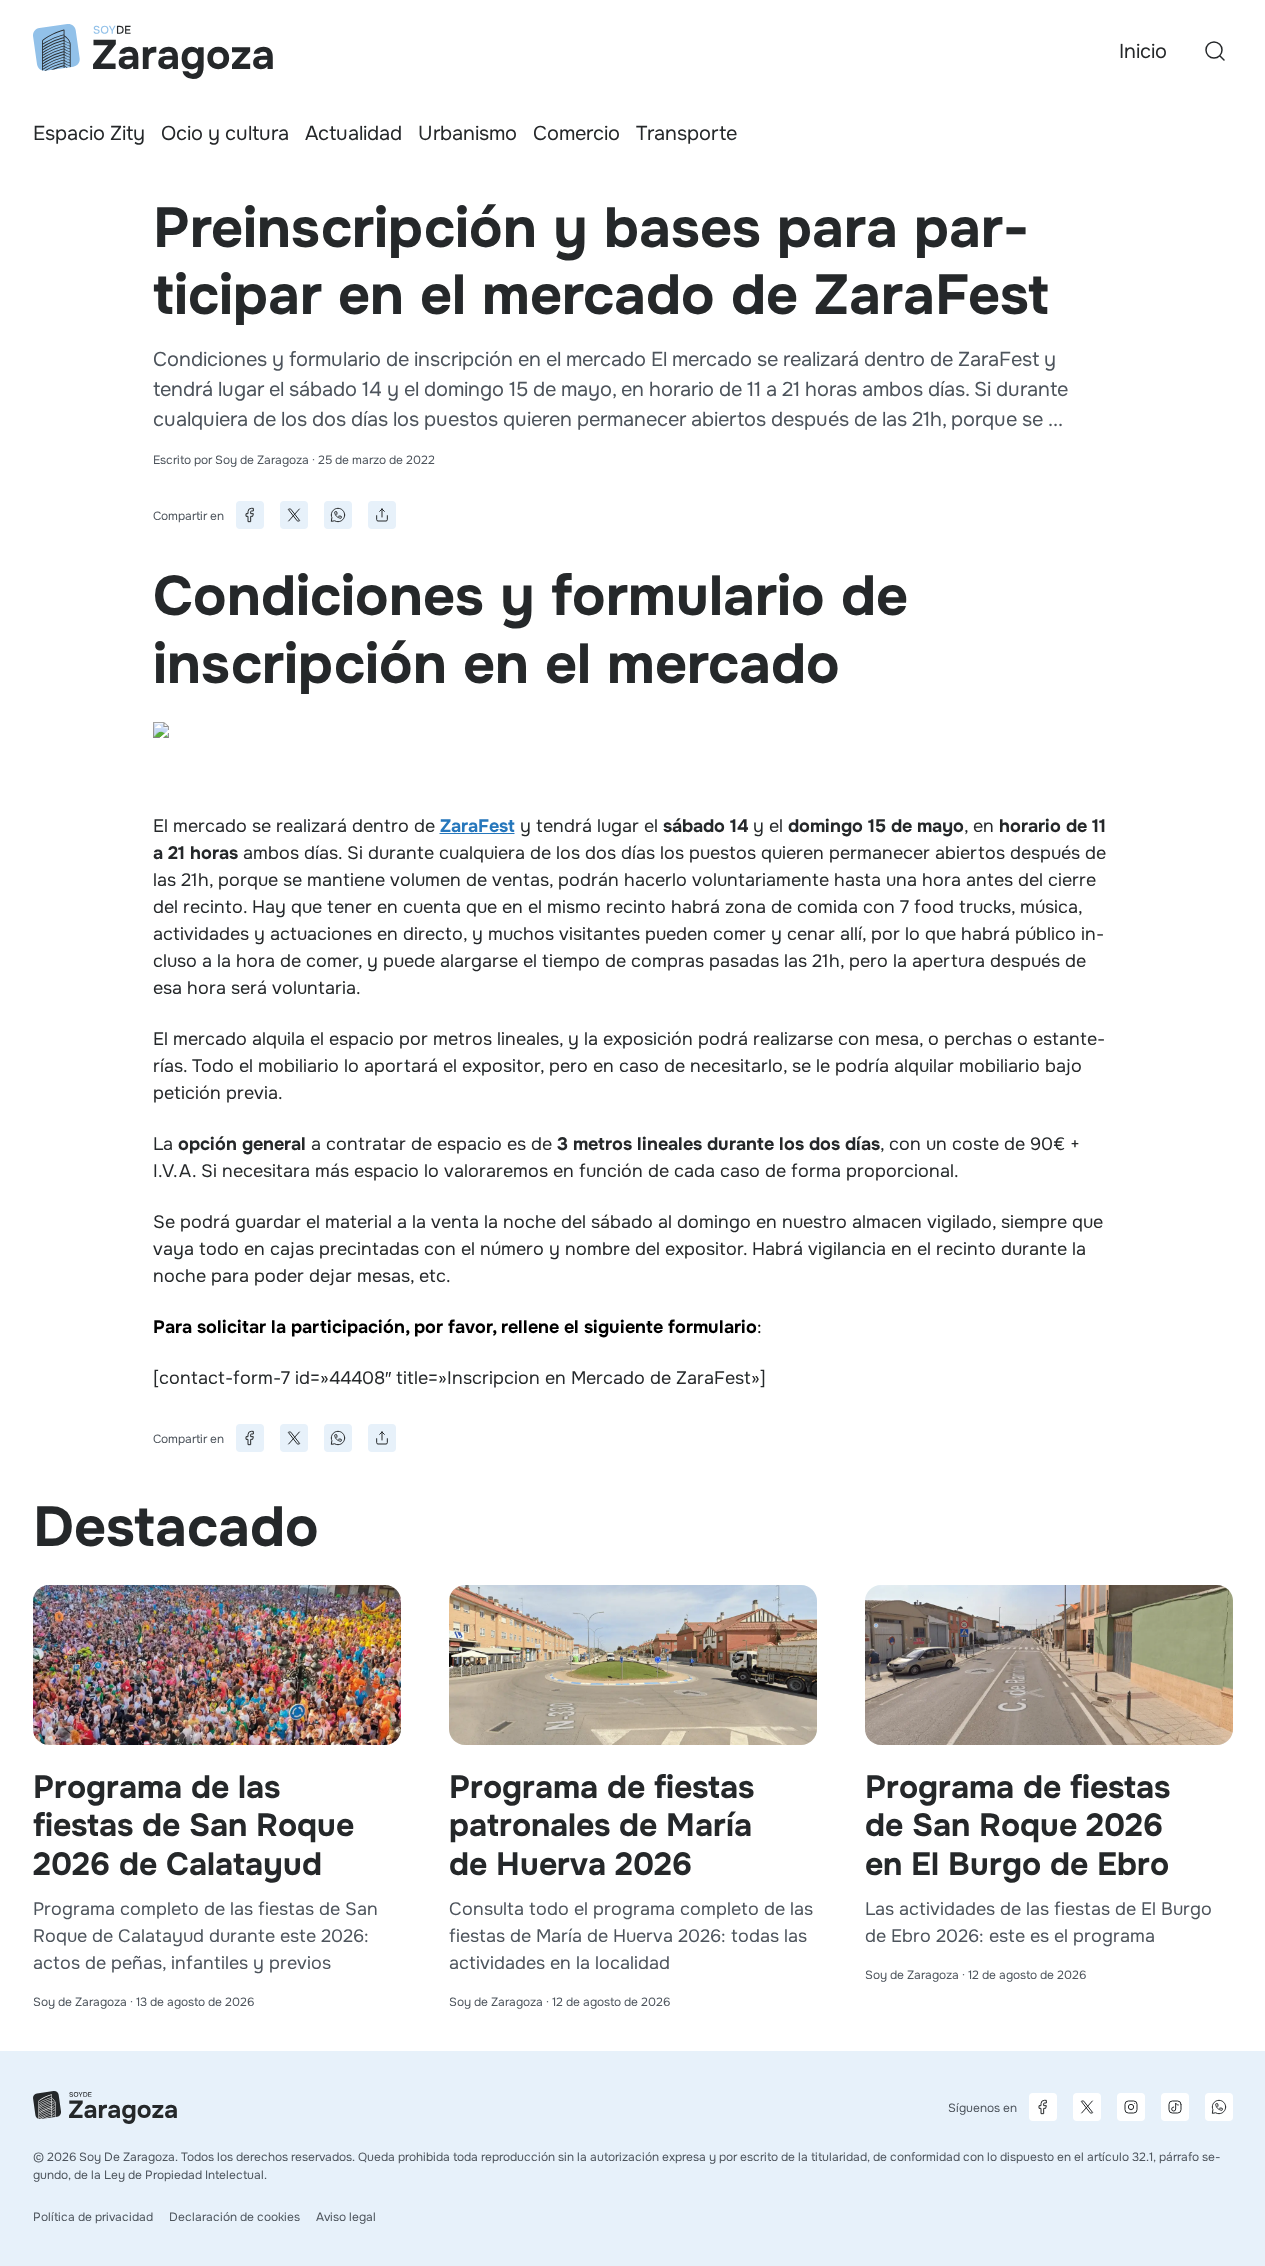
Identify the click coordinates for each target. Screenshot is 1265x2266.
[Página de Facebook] (1043, 2107)
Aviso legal (346, 2217)
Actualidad (353, 133)
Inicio (1143, 51)
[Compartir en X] (294, 515)
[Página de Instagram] (1131, 2107)
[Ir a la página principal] (153, 51)
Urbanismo (467, 133)
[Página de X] (1087, 2107)
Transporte (686, 133)
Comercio (576, 133)
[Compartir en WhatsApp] (338, 515)
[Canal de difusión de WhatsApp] (1219, 2107)
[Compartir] (382, 515)
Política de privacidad (93, 2217)
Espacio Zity (89, 133)
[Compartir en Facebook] (250, 515)
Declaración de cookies (234, 2217)
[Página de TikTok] (1175, 2107)
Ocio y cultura (225, 133)
